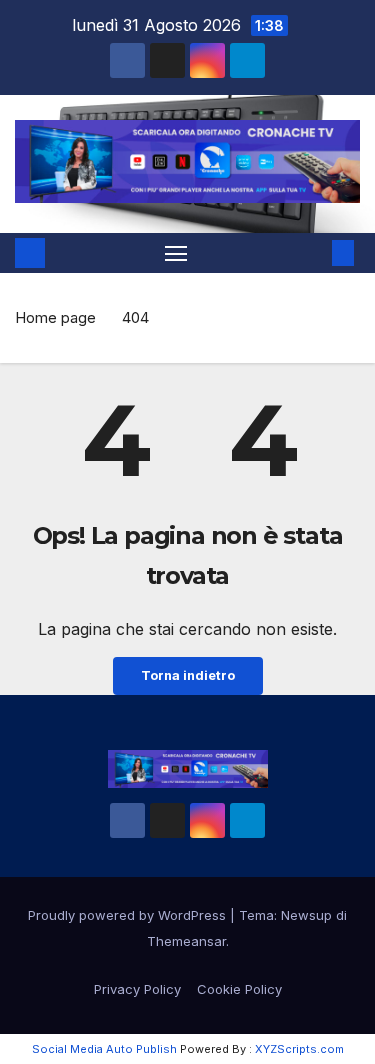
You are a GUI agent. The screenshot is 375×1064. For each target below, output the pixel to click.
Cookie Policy (239, 989)
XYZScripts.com (299, 1049)
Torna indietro (188, 675)
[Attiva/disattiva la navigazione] (176, 253)
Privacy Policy (137, 989)
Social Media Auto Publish (104, 1049)
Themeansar (186, 941)
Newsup (306, 915)
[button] (313, 253)
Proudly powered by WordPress (129, 915)
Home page (55, 317)
